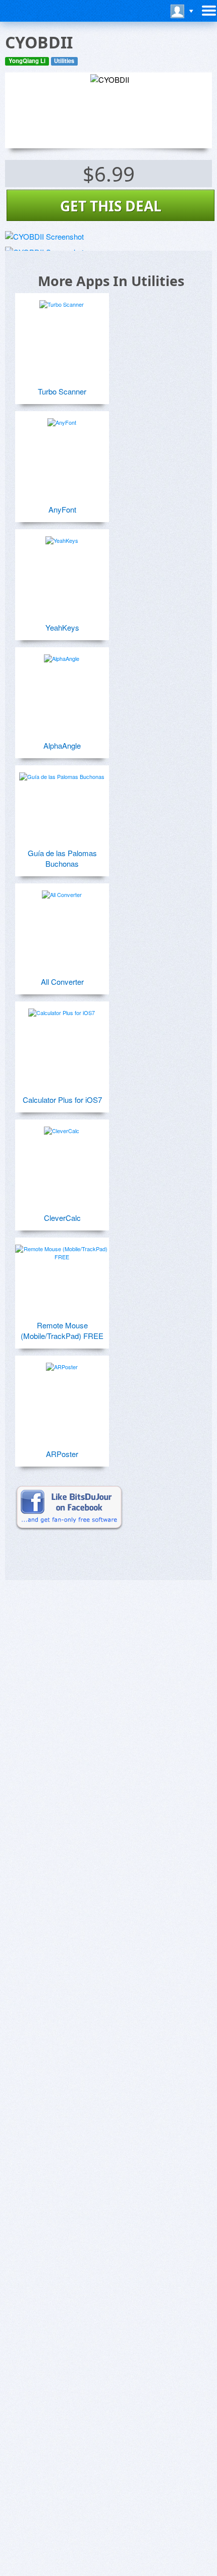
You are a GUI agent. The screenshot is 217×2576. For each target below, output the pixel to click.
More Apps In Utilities (111, 281)
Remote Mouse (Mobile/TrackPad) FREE (62, 1330)
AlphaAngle (62, 745)
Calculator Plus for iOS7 (62, 1100)
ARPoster (62, 1454)
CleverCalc (62, 1218)
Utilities (64, 61)
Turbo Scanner (62, 391)
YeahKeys (62, 627)
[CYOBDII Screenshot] (44, 236)
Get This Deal (111, 206)
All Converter (62, 982)
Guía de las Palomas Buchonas (62, 858)
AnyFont (62, 509)
